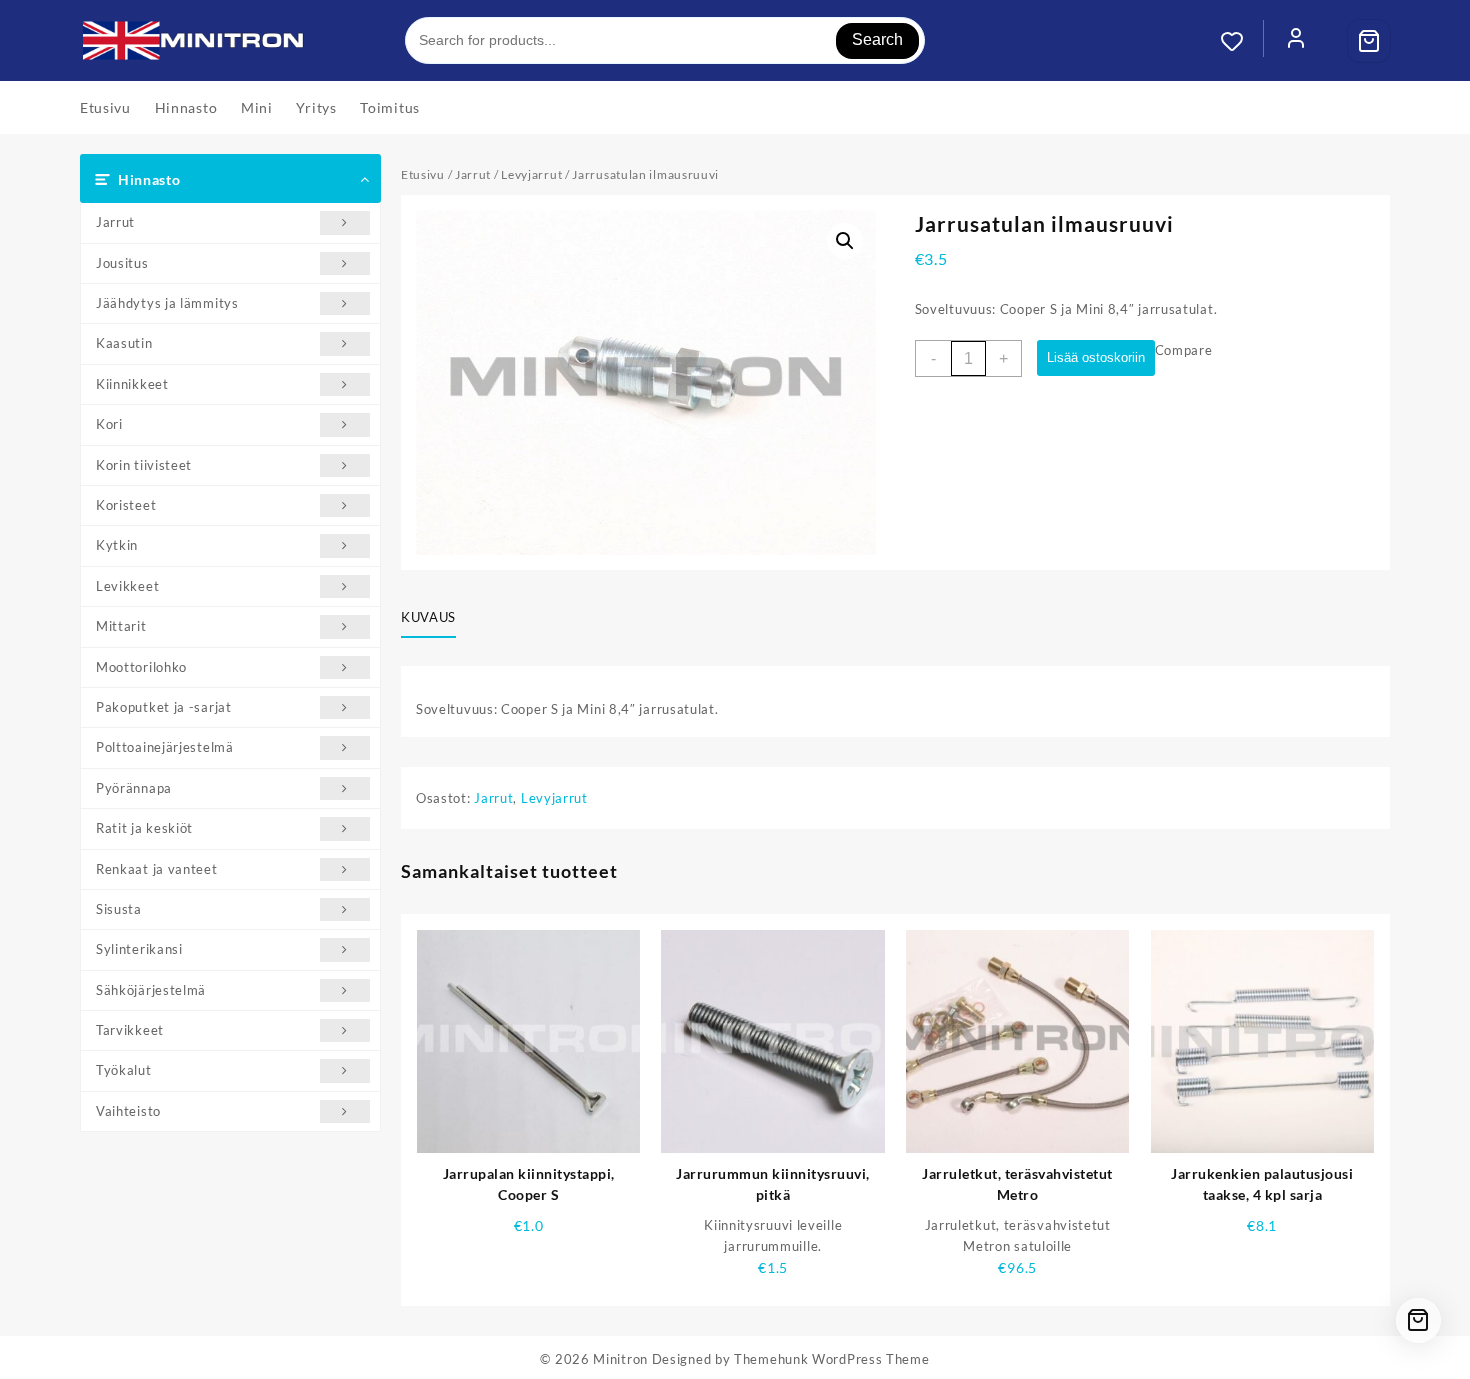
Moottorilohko (141, 667)
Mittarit (121, 626)
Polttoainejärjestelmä (165, 747)
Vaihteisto (128, 1111)
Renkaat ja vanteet (157, 869)
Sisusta (119, 909)
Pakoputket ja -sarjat (164, 707)
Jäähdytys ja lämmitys (167, 303)
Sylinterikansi (139, 949)
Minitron (620, 1359)
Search (877, 39)
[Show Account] (1296, 41)
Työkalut (124, 1070)
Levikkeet (127, 586)
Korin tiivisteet (144, 465)
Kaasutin (124, 343)
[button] (845, 241)
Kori (109, 424)
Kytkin (117, 545)
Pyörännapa (134, 788)
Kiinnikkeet (132, 384)
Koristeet (126, 505)
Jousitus (122, 263)
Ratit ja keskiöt (144, 828)
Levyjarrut (531, 174)
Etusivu (423, 174)
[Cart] (1369, 41)
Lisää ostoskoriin (1096, 357)
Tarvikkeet (130, 1030)
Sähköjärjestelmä (151, 990)
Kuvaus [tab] (428, 617)
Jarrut (115, 222)
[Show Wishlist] (1242, 41)
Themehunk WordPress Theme (832, 1359)
